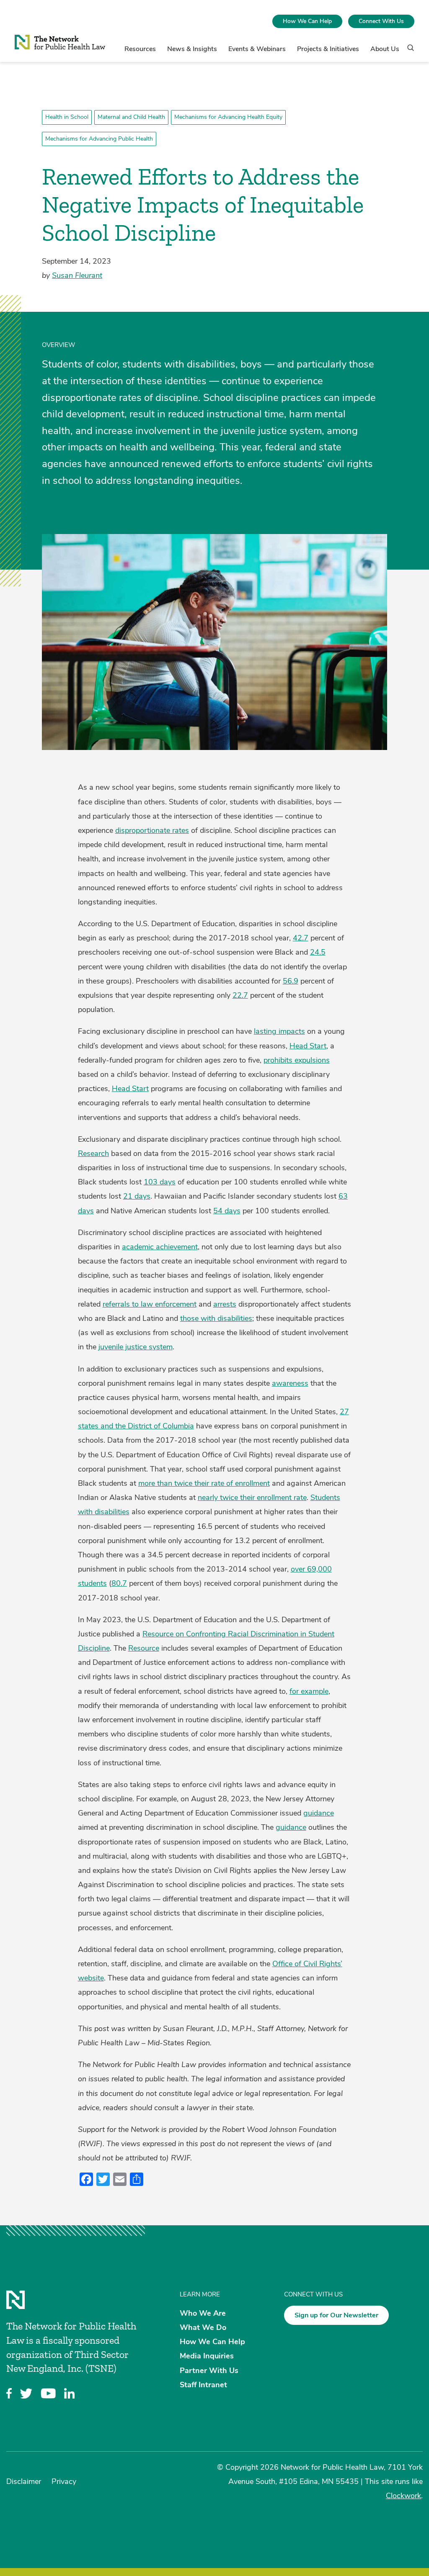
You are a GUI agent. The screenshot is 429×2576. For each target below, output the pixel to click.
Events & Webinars (257, 49)
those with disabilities (216, 1318)
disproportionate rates (152, 830)
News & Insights (192, 49)
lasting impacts (279, 1031)
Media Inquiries (207, 2356)
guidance (319, 1813)
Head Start (308, 1046)
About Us (385, 49)
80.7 (119, 1583)
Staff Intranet (203, 2384)
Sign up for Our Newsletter (336, 2315)
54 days (227, 1211)
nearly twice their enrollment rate (252, 1497)
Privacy (64, 2481)
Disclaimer (24, 2481)
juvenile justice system (136, 1347)
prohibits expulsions (297, 1060)
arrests (225, 1304)
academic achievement (160, 1247)
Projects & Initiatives (328, 49)
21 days (137, 1196)
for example (309, 1691)
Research (93, 1153)
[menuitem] (307, 21)
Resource (144, 1648)
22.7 (240, 995)
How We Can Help (307, 21)
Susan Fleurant (77, 275)
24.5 (318, 952)
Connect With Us (381, 21)
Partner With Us (209, 2370)
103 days (160, 1182)
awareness (290, 1383)
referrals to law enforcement (150, 1304)
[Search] (408, 51)
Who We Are (203, 2313)
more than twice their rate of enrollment (204, 1483)
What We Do (203, 2327)
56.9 (291, 981)
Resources (140, 49)
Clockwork (403, 2496)
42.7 (301, 938)
